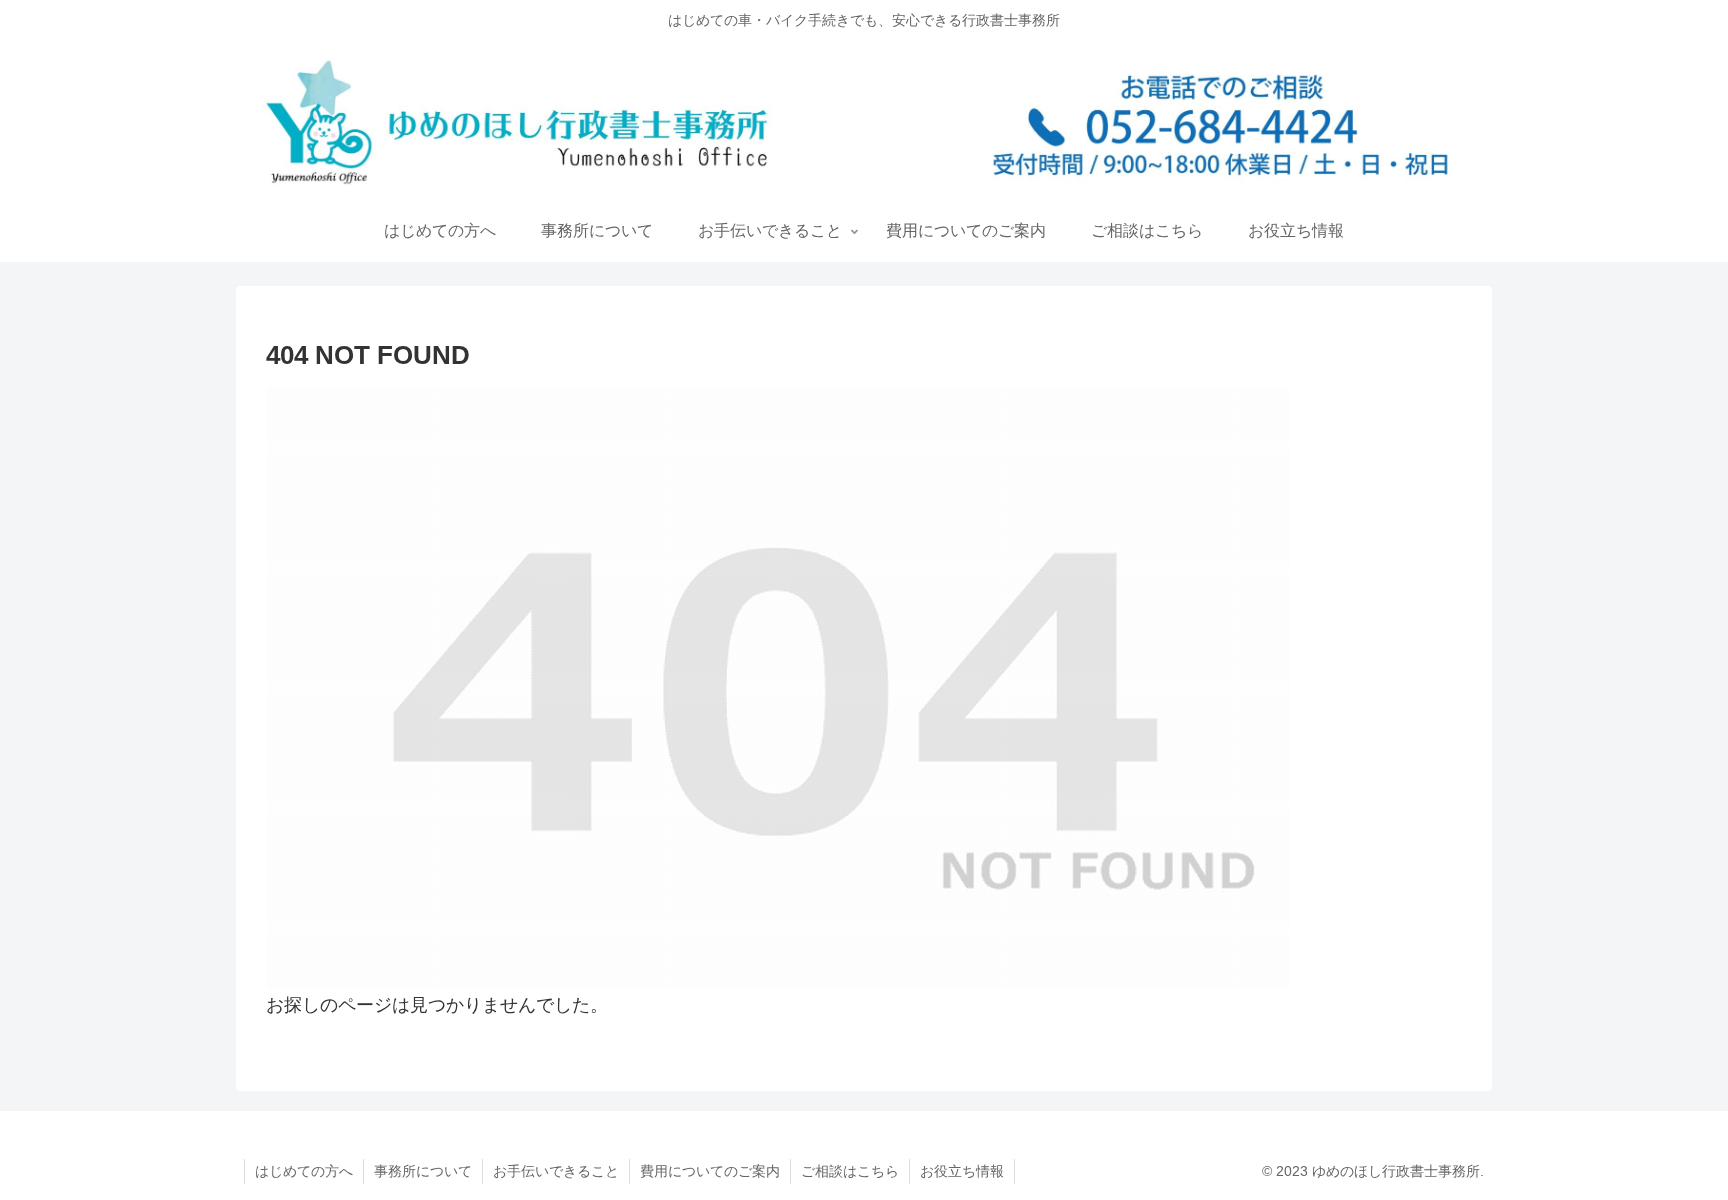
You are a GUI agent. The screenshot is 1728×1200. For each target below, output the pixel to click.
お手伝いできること (556, 1171)
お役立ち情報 (962, 1171)
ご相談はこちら (850, 1171)
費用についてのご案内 (710, 1171)
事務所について (423, 1171)
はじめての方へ (304, 1171)
